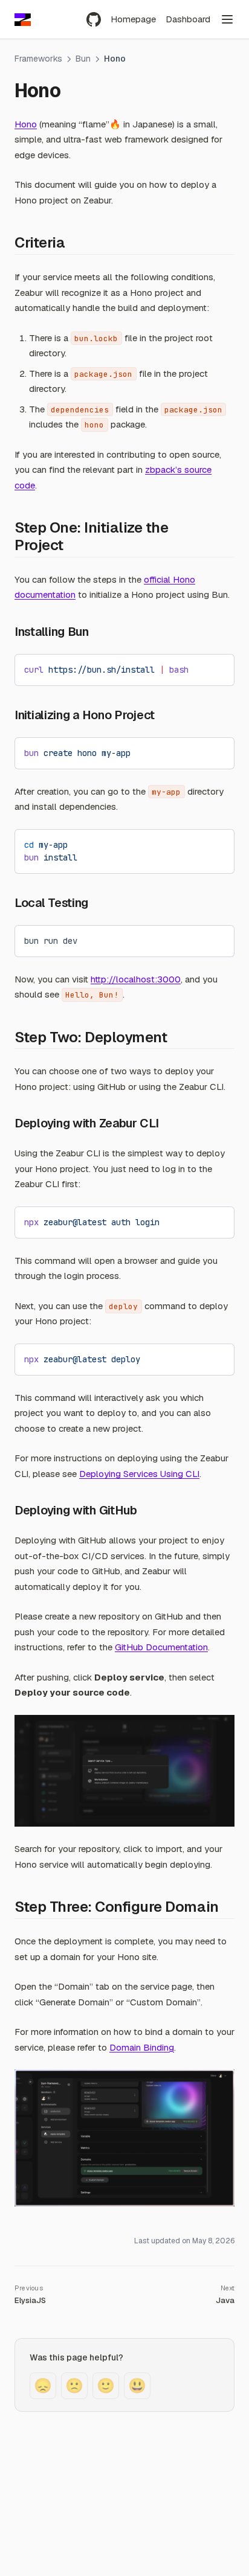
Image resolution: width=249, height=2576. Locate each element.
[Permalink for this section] (73, 242)
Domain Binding (142, 2047)
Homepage (133, 19)
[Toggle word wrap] (195, 668)
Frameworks (38, 59)
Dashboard (188, 19)
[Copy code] (216, 668)
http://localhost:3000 (136, 979)
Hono (26, 124)
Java (225, 2300)
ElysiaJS (30, 2300)
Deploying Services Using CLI (139, 1474)
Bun (83, 59)
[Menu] (227, 19)
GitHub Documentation (161, 1647)
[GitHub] (94, 19)
